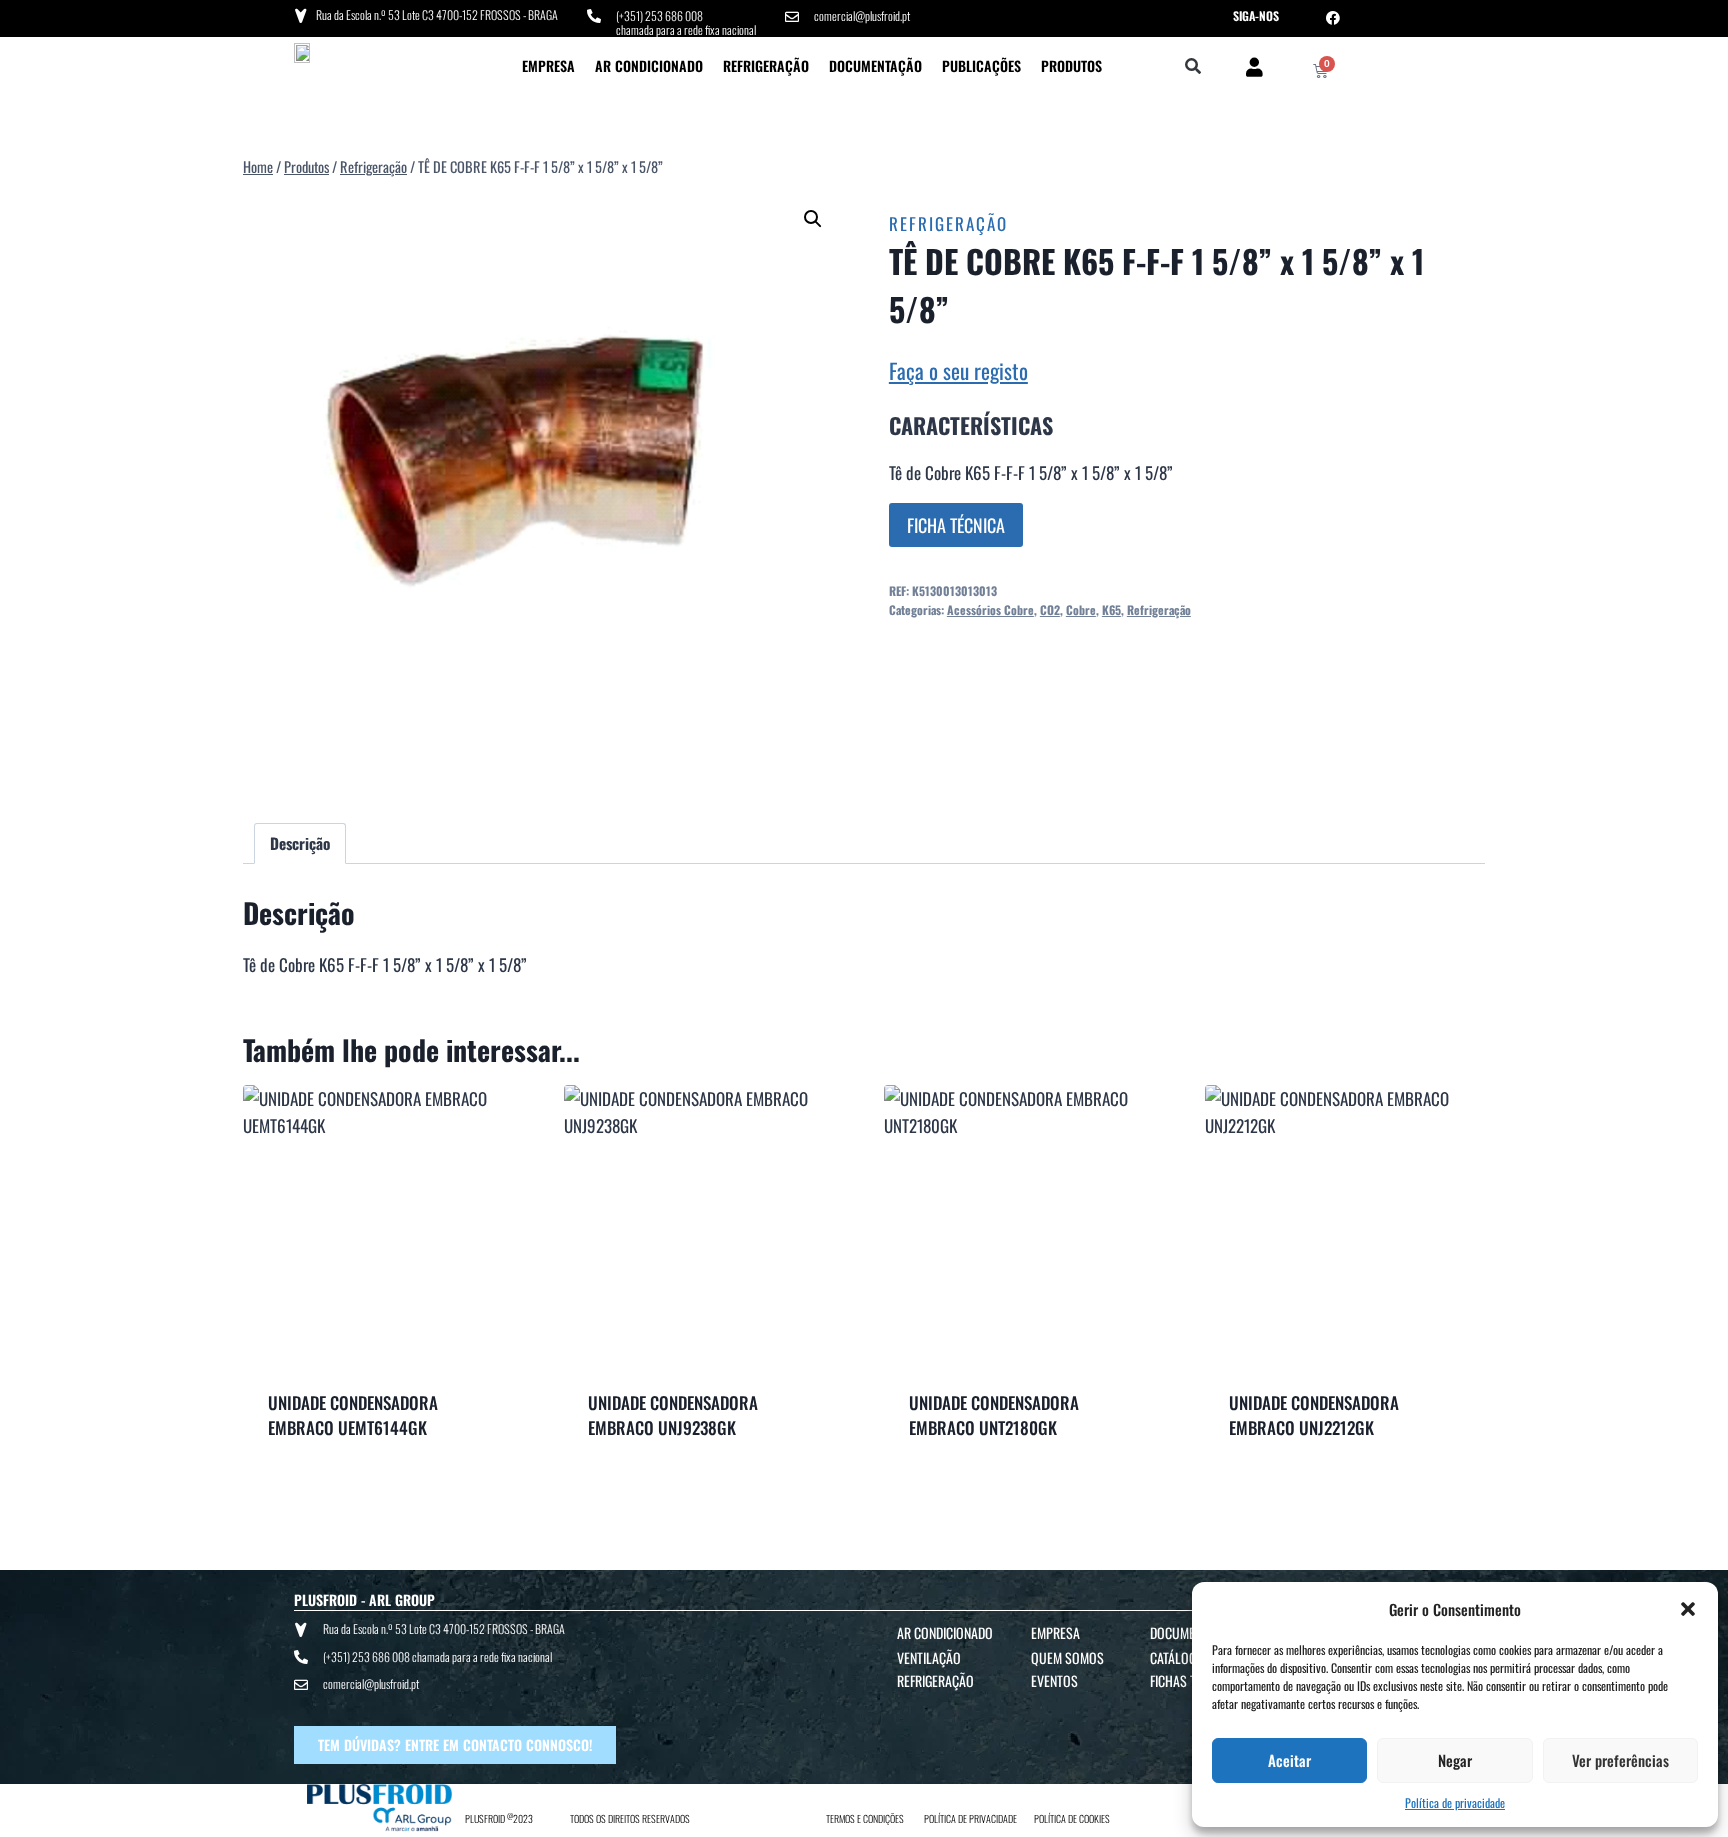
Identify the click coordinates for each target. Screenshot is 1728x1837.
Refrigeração (766, 65)
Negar (1455, 1760)
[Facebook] (1333, 18)
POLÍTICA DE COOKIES (1072, 1818)
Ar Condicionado (649, 65)
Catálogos (1180, 1657)
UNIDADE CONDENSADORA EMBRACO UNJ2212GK (1314, 1415)
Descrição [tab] (300, 843)
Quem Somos (1067, 1657)
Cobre (1081, 609)
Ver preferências (1620, 1760)
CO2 (1050, 609)
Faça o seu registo (958, 370)
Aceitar (1289, 1760)
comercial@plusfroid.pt (862, 15)
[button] (1688, 1609)
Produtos (1071, 65)
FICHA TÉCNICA (956, 525)
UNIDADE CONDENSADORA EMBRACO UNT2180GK (994, 1415)
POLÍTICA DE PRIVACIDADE (970, 1818)
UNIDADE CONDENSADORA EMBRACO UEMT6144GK (353, 1415)
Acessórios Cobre (990, 609)
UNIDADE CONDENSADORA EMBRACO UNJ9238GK (673, 1415)
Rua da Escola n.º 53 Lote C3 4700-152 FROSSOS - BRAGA (437, 14)
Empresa (548, 65)
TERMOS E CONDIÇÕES (865, 1818)
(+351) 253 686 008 (659, 15)
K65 (1111, 609)
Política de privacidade (1455, 1802)
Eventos (1054, 1680)
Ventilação (929, 1657)
